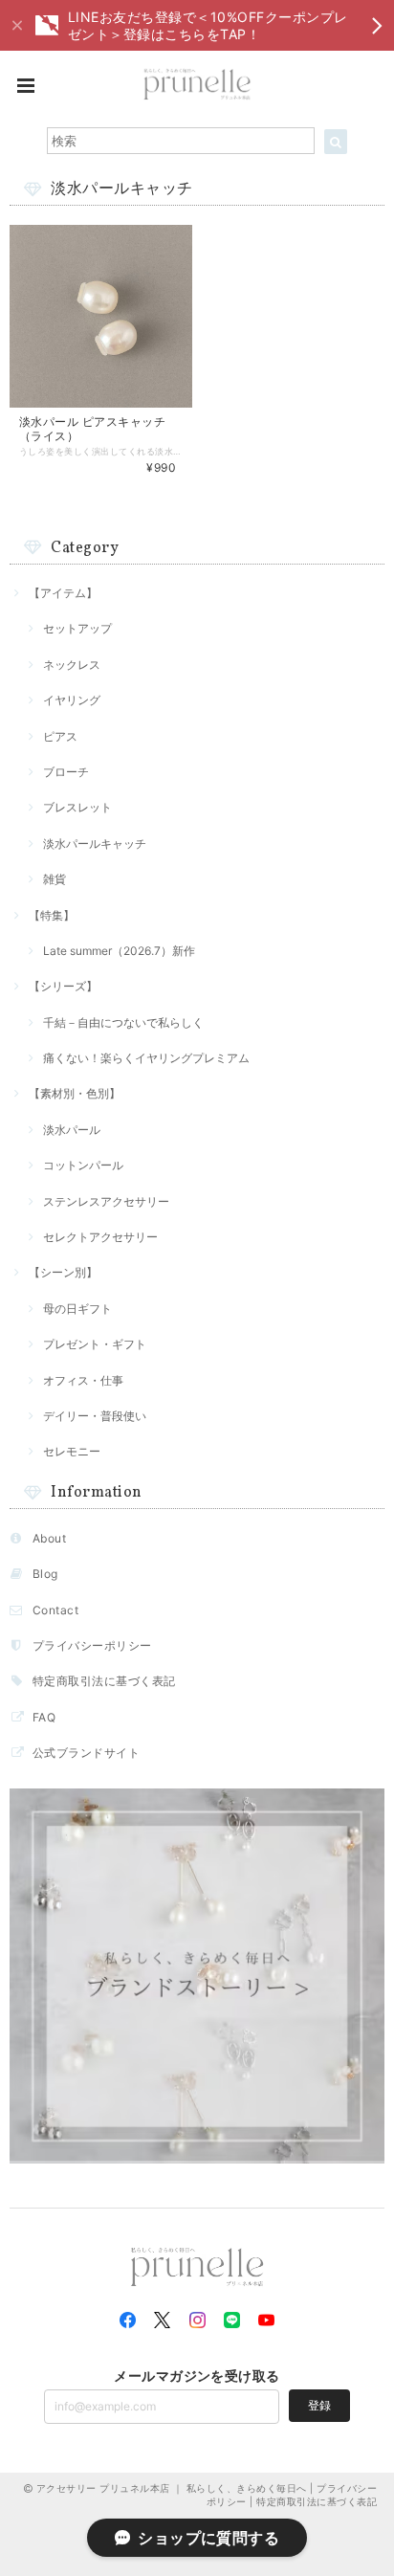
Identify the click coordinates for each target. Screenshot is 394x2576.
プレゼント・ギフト (95, 1344)
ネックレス (72, 665)
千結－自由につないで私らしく (123, 1022)
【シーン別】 (63, 1272)
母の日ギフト (77, 1309)
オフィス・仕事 (83, 1380)
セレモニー (72, 1451)
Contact (55, 1610)
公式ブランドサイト (86, 1753)
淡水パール (72, 1130)
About (49, 1538)
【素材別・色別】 (75, 1093)
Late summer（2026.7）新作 (119, 951)
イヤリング (72, 700)
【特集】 (52, 915)
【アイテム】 (63, 593)
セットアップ (77, 628)
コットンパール (83, 1165)
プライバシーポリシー (92, 1645)
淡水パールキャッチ (95, 844)
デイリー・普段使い (95, 1416)
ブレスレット (77, 807)
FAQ (44, 1717)
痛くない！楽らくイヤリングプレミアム (146, 1058)
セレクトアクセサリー (100, 1237)
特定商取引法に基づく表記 (104, 1681)
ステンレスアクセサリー (106, 1201)
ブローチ (66, 772)
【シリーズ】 (63, 986)
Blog (45, 1574)
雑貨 (55, 879)
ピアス (60, 736)
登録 (319, 2405)
